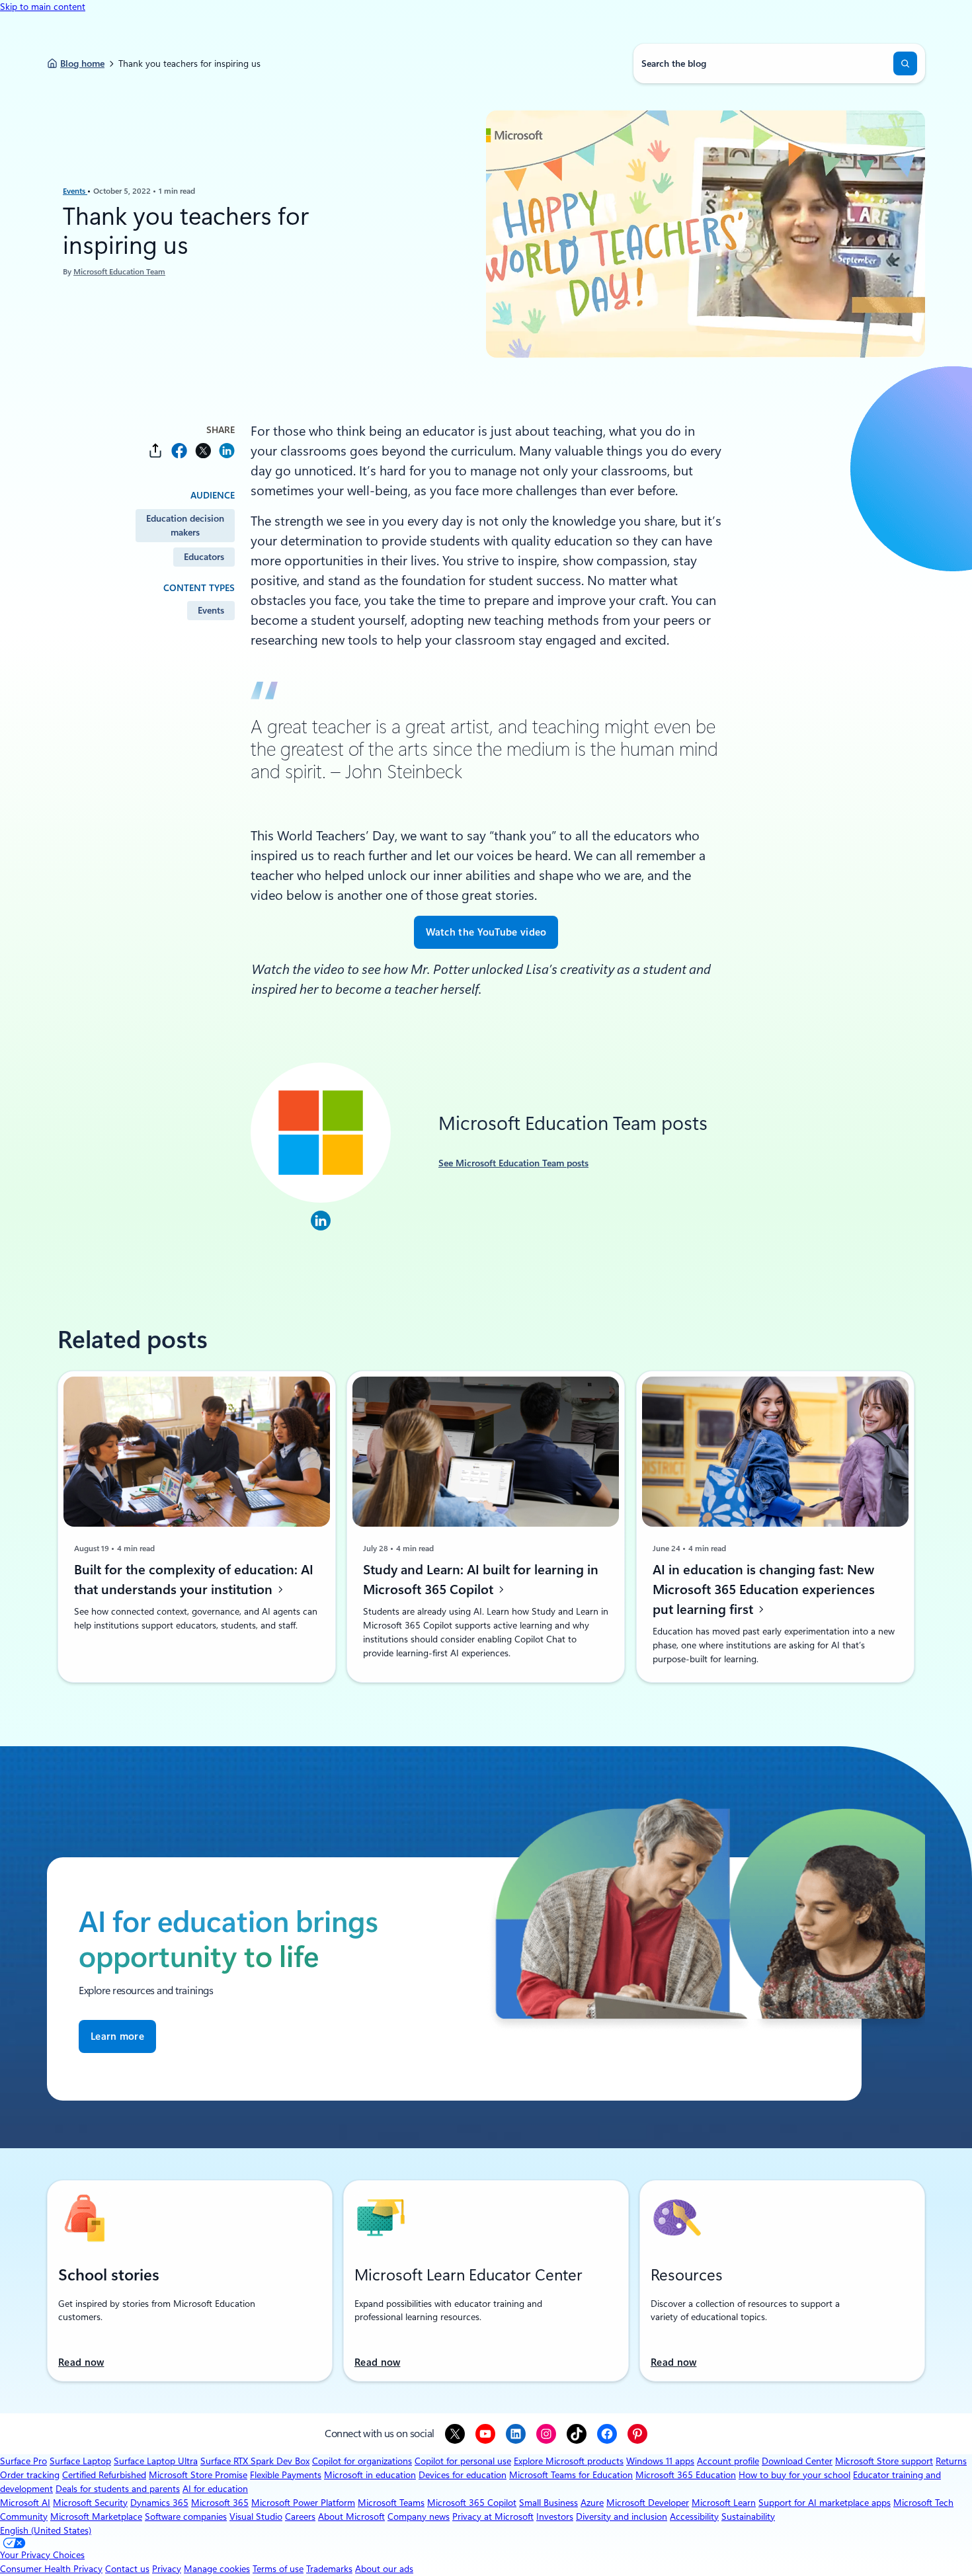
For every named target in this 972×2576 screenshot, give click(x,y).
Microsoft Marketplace (96, 2516)
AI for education (215, 2489)
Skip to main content (43, 7)
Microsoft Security (90, 2503)
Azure (592, 2503)
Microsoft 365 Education (686, 2475)
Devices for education (463, 2475)
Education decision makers (185, 525)
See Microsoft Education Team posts (513, 1163)
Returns (951, 2461)
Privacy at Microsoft (493, 2516)
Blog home (82, 63)
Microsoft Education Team (119, 272)
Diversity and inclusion (622, 2516)
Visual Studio (256, 2516)
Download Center (797, 2461)
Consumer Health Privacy (51, 2569)
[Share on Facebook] (179, 451)
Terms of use (278, 2569)
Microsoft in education (370, 2475)
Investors (555, 2516)
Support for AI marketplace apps (825, 2503)
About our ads (384, 2569)
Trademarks (329, 2569)
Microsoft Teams (391, 2503)
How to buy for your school (794, 2475)
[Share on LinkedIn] (227, 451)
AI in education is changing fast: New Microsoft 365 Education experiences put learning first (764, 1590)
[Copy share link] (155, 451)
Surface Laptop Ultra (156, 2461)
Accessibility (694, 2516)
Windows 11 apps (660, 2461)
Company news (419, 2516)
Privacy (167, 2569)
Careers (300, 2516)
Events (75, 191)
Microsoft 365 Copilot (472, 2503)
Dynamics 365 (159, 2503)
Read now (81, 2362)
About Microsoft (351, 2516)
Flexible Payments (286, 2475)
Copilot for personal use (463, 2461)
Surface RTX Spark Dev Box (255, 2461)
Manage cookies (217, 2569)
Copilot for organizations (362, 2461)
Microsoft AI (25, 2503)
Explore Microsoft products (569, 2461)
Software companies (186, 2516)
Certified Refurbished (104, 2475)
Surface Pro (23, 2461)
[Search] (905, 63)
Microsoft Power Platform (303, 2503)
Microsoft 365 (220, 2503)
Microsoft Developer (648, 2503)
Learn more (117, 2036)
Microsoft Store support (884, 2461)
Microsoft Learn (724, 2503)
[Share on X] (203, 451)
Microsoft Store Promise (198, 2475)
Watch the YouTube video (486, 932)
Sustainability (748, 2516)
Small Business (548, 2503)
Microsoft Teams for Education (571, 2475)
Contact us (127, 2569)
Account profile (728, 2461)
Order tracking (30, 2475)
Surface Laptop (80, 2461)
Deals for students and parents (118, 2489)
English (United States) (46, 2530)
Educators (204, 557)
